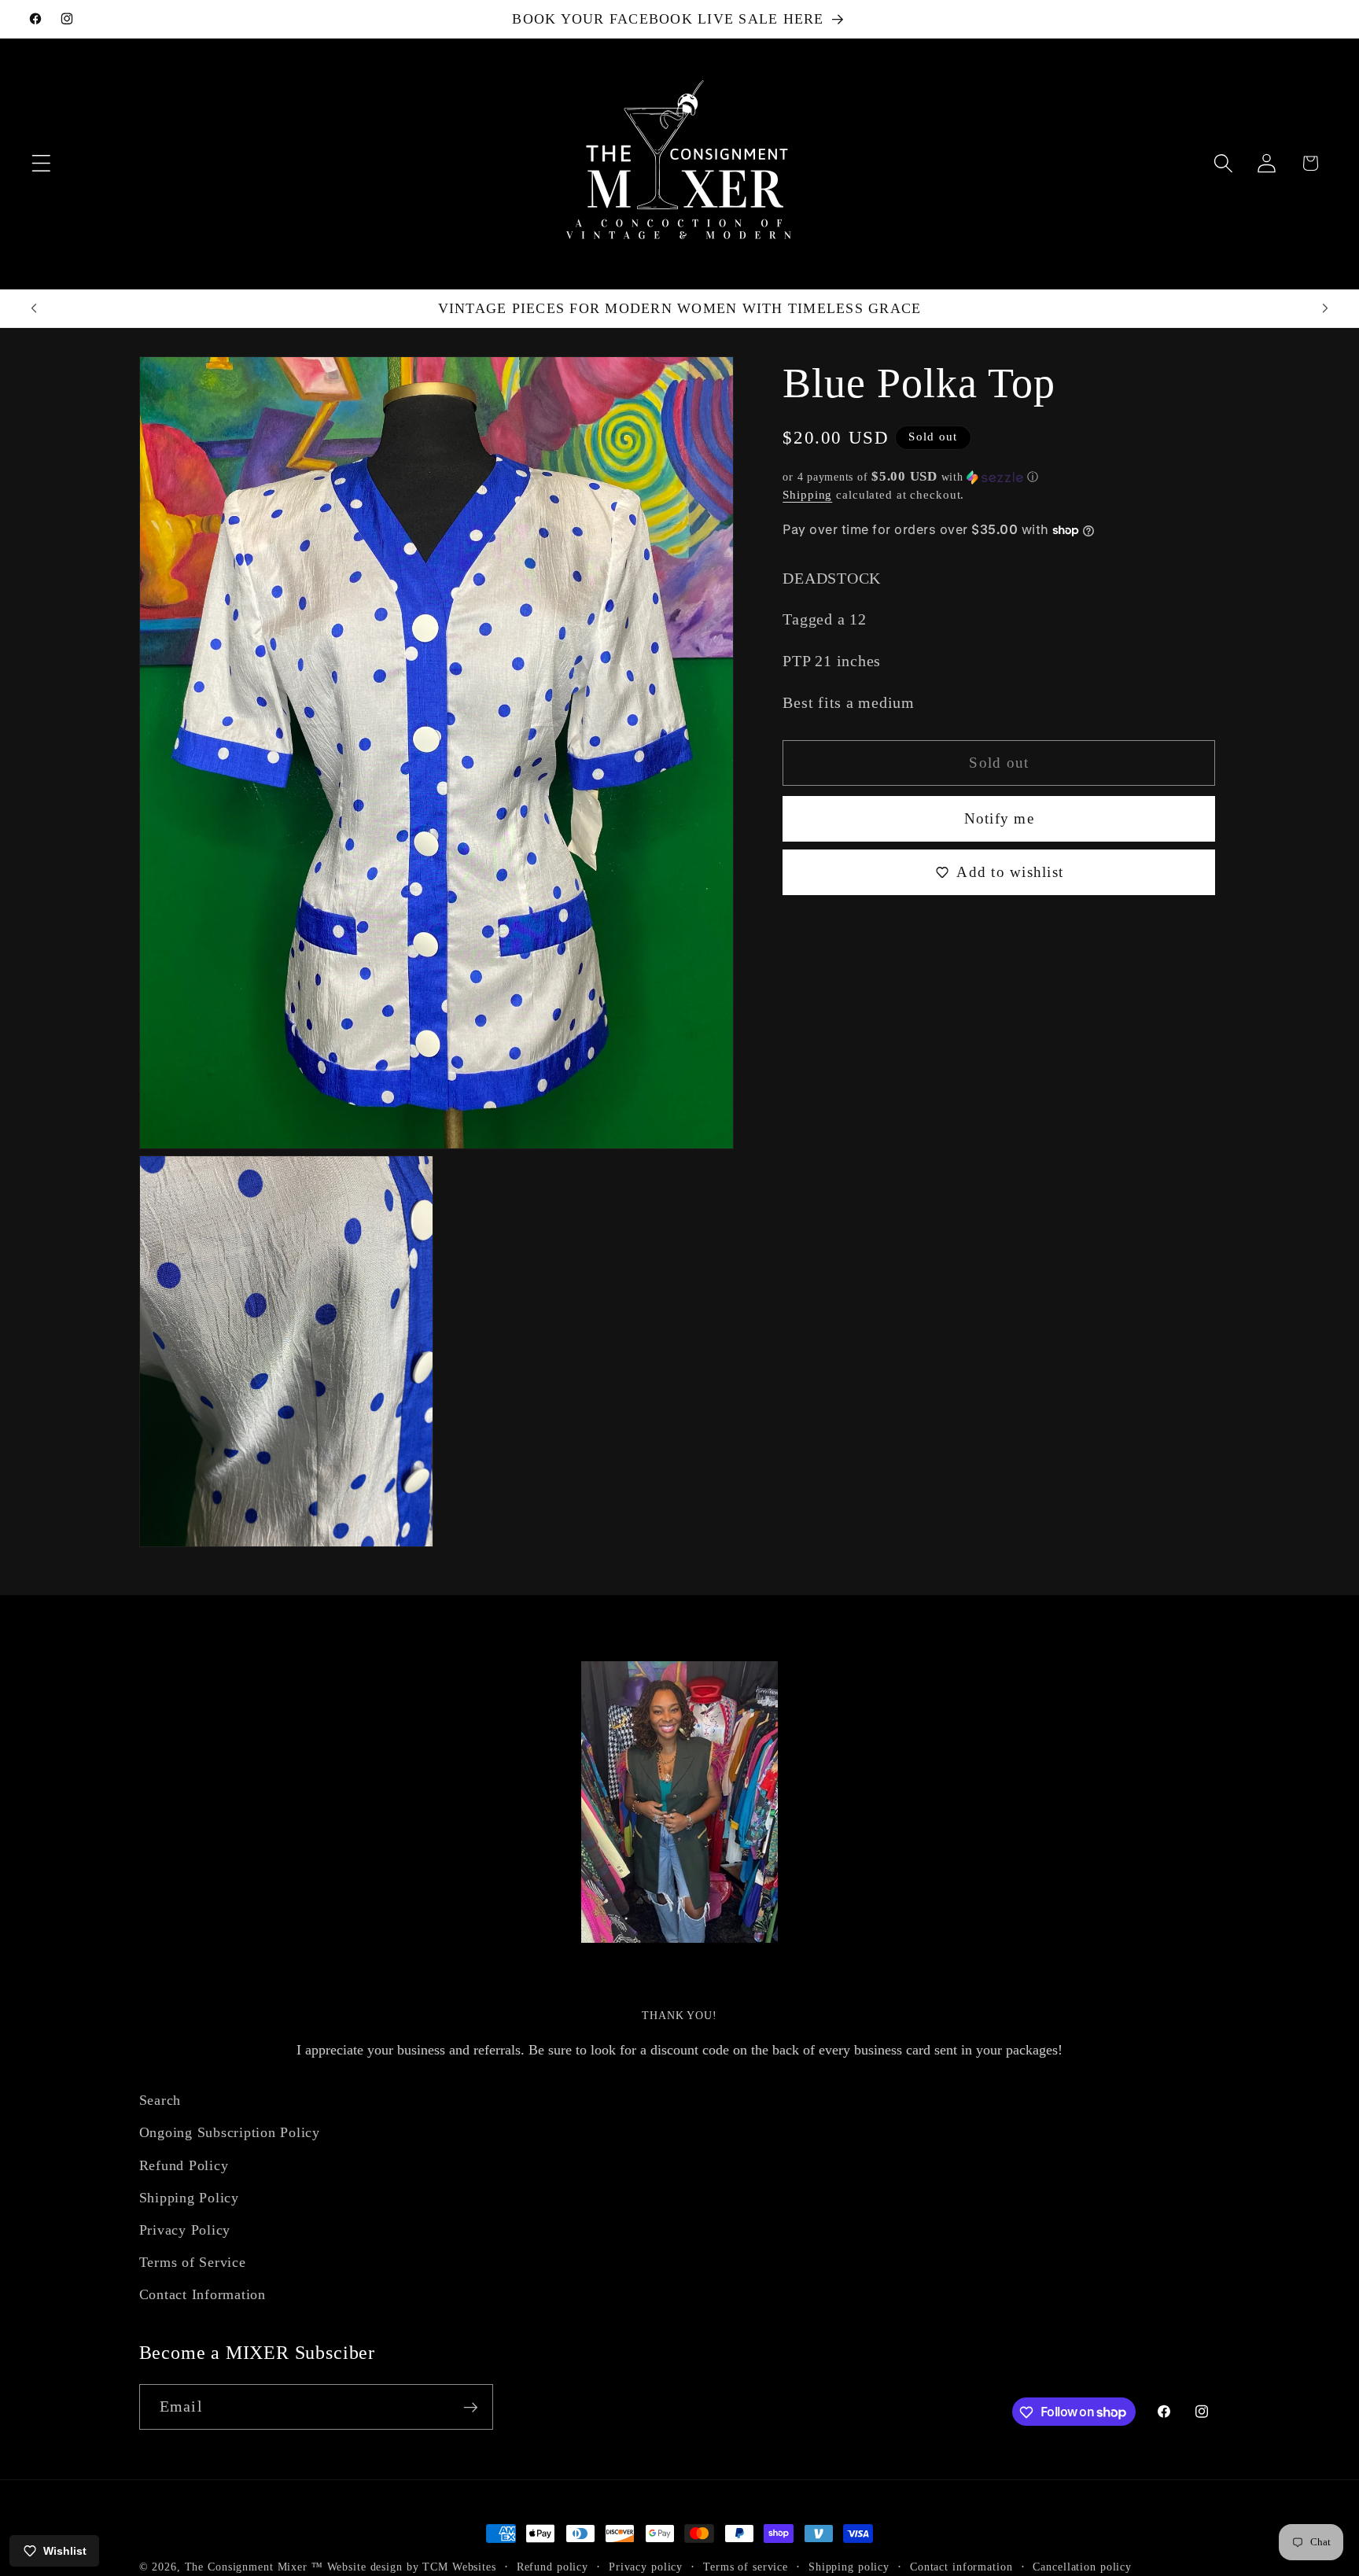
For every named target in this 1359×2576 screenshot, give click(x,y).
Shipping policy (849, 2567)
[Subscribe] (471, 2407)
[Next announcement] (1325, 308)
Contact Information (203, 2294)
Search (160, 2100)
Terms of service (746, 2567)
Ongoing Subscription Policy (230, 2132)
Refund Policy (184, 2165)
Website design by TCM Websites (412, 2567)
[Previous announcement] (34, 308)
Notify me (999, 818)
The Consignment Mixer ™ (254, 2567)
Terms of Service (193, 2262)
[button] (41, 163)
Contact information (961, 2567)
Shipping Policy (189, 2197)
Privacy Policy (185, 2230)
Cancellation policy (1082, 2567)
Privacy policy (646, 2567)
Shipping (807, 494)
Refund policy (552, 2567)
